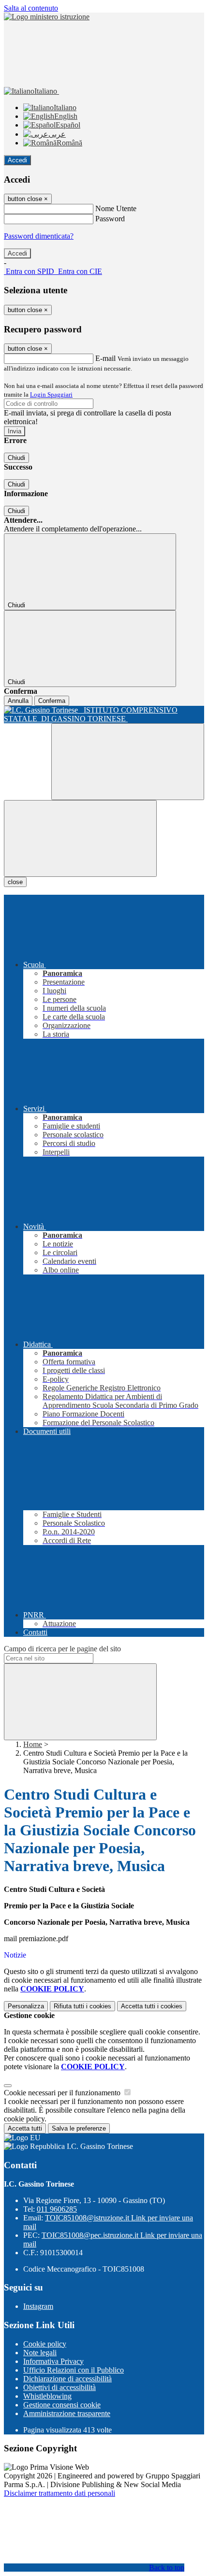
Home (33, 1744)
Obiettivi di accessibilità (59, 2387)
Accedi (17, 160)
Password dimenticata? (39, 236)
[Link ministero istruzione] (47, 17)
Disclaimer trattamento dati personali (59, 2493)
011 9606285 (57, 2209)
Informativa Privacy (53, 2361)
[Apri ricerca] (128, 762)
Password (110, 219)
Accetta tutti (152, 2006)
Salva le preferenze (79, 2128)
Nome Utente (116, 208)
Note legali (40, 2353)
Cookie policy (45, 2344)
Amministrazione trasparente (67, 2413)
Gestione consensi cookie (62, 2405)
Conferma (52, 701)
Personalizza (26, 2006)
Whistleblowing (47, 2396)
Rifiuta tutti (82, 2006)
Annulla (18, 701)
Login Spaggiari (51, 394)
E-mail (105, 358)
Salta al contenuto (31, 8)
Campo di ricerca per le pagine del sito (62, 1649)
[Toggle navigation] (80, 838)
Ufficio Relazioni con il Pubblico (74, 2370)
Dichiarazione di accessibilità (67, 2379)
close (15, 882)
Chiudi (16, 458)
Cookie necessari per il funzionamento (63, 2093)
